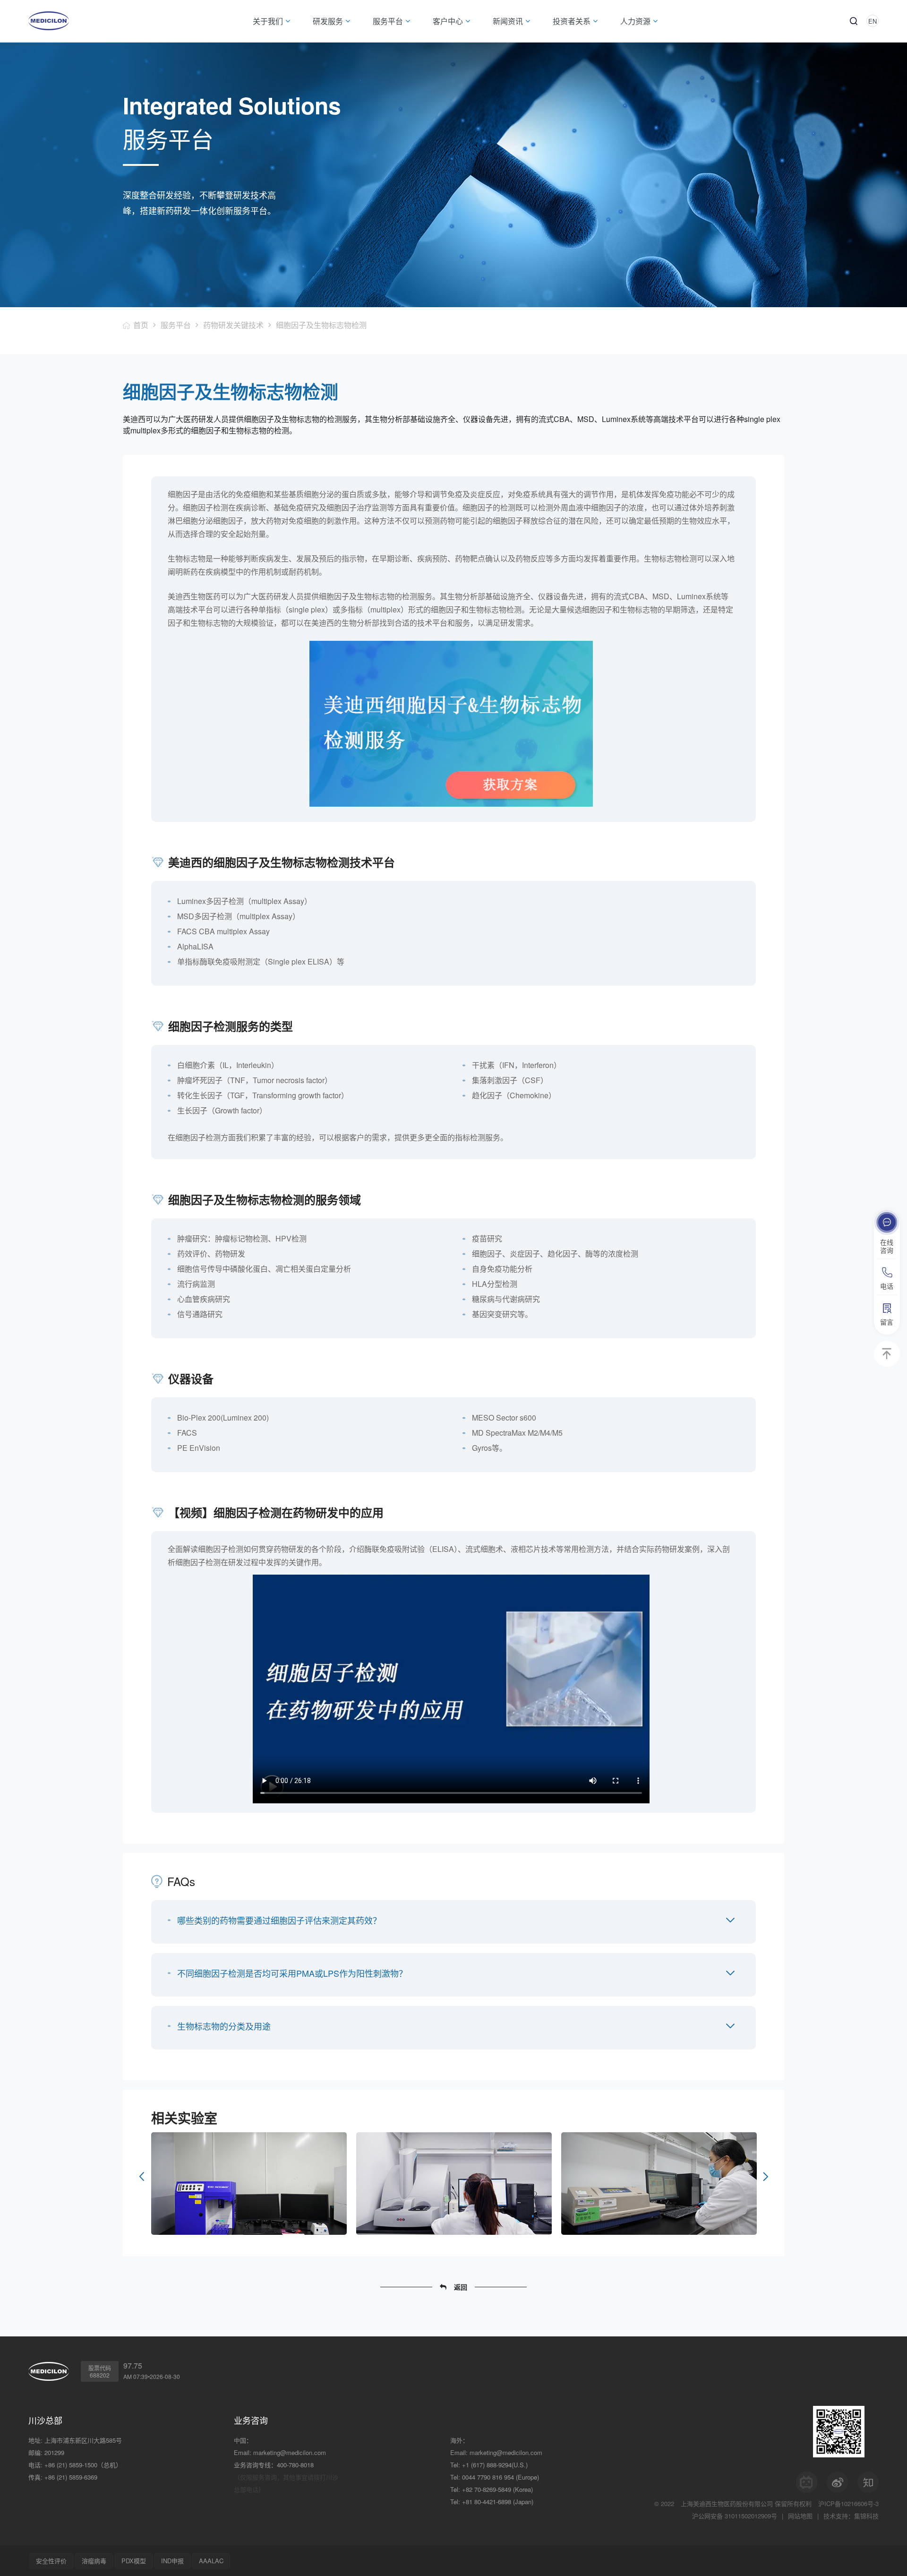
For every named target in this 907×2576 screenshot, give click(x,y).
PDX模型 (134, 2561)
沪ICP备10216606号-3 (848, 2503)
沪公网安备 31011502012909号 (735, 2516)
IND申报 (172, 2561)
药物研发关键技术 (233, 325)
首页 (141, 325)
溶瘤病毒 (94, 2561)
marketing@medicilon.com (290, 2452)
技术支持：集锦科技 (851, 2516)
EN (873, 21)
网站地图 (800, 2516)
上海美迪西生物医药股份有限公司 (727, 2503)
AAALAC (211, 2561)
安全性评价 (51, 2561)
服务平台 (176, 325)
